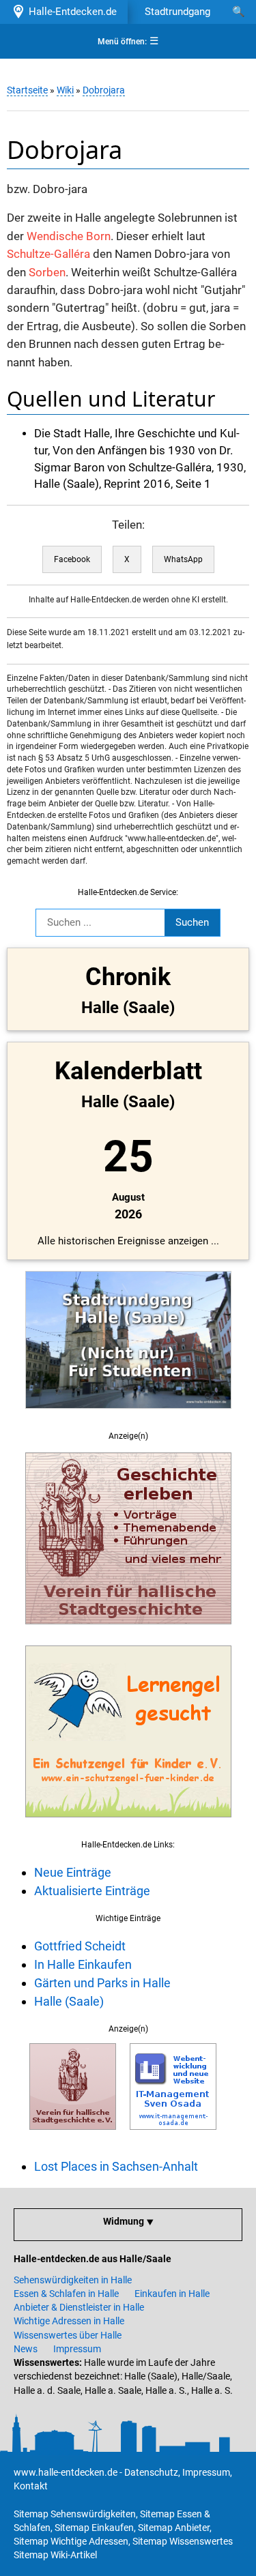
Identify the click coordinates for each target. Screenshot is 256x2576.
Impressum (77, 2349)
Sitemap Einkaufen (94, 2528)
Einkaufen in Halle (172, 2294)
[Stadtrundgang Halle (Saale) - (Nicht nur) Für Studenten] (128, 1416)
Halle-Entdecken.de (70, 12)
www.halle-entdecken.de (66, 2472)
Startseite (27, 90)
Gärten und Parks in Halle (102, 1983)
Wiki (65, 90)
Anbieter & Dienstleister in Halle (79, 2307)
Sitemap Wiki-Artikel (55, 2555)
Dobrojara (104, 90)
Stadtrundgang (177, 12)
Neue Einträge (73, 1872)
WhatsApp (183, 559)
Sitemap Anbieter (174, 2528)
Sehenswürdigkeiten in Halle (73, 2280)
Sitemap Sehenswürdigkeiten (75, 2514)
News (26, 2349)
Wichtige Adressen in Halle (69, 2321)
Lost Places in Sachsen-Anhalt (116, 2166)
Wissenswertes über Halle (68, 2335)
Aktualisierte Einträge (92, 1891)
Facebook (72, 559)
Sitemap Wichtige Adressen (71, 2541)
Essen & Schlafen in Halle (66, 2294)
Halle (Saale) (69, 2001)
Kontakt (31, 2486)
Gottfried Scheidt (80, 1946)
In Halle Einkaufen (83, 1964)
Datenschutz (151, 2472)
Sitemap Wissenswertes (183, 2541)
